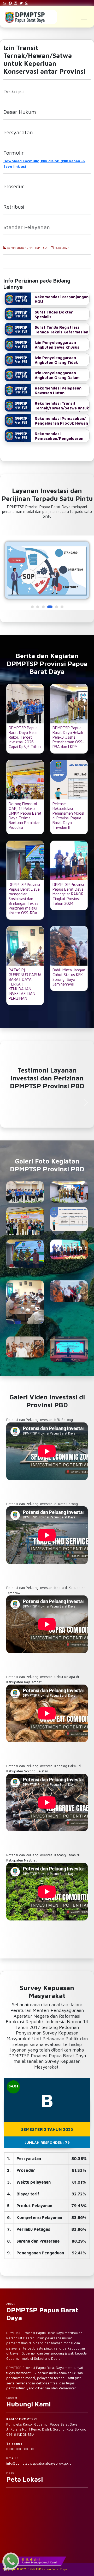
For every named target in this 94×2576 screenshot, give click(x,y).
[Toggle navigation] (84, 17)
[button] (32, 607)
